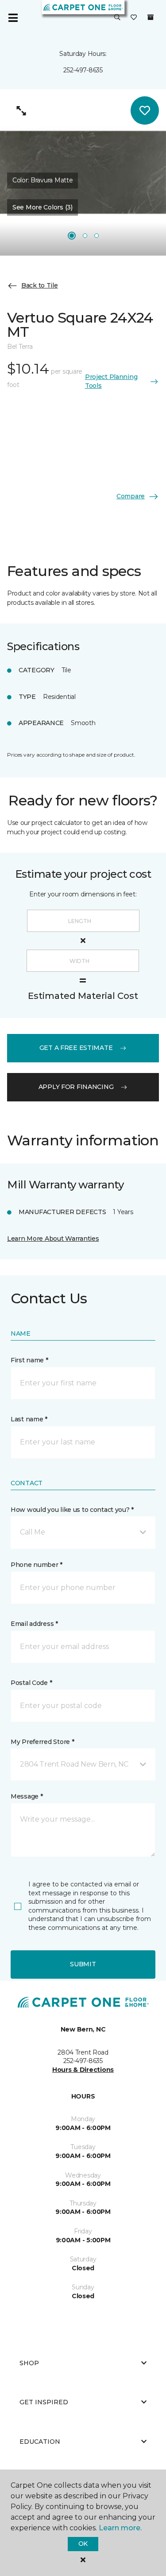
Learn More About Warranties (53, 1239)
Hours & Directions (83, 2070)
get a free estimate (76, 1048)
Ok (83, 2544)
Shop (29, 2363)
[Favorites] (134, 18)
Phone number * (37, 1565)
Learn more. (120, 2528)
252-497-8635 (83, 70)
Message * (27, 1796)
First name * (29, 1360)
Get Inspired (44, 2402)
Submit (83, 1964)
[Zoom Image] (21, 110)
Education (40, 2442)
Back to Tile (40, 285)
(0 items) (151, 17)
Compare (131, 496)
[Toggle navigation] (13, 18)
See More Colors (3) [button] (42, 207)
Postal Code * (31, 1683)
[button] (117, 18)
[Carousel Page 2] (85, 236)
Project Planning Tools (111, 381)
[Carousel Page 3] (97, 236)
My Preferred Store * (42, 1742)
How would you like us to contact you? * (72, 1510)
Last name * (29, 1419)
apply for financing (76, 1087)
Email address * (34, 1624)
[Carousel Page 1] (72, 236)
